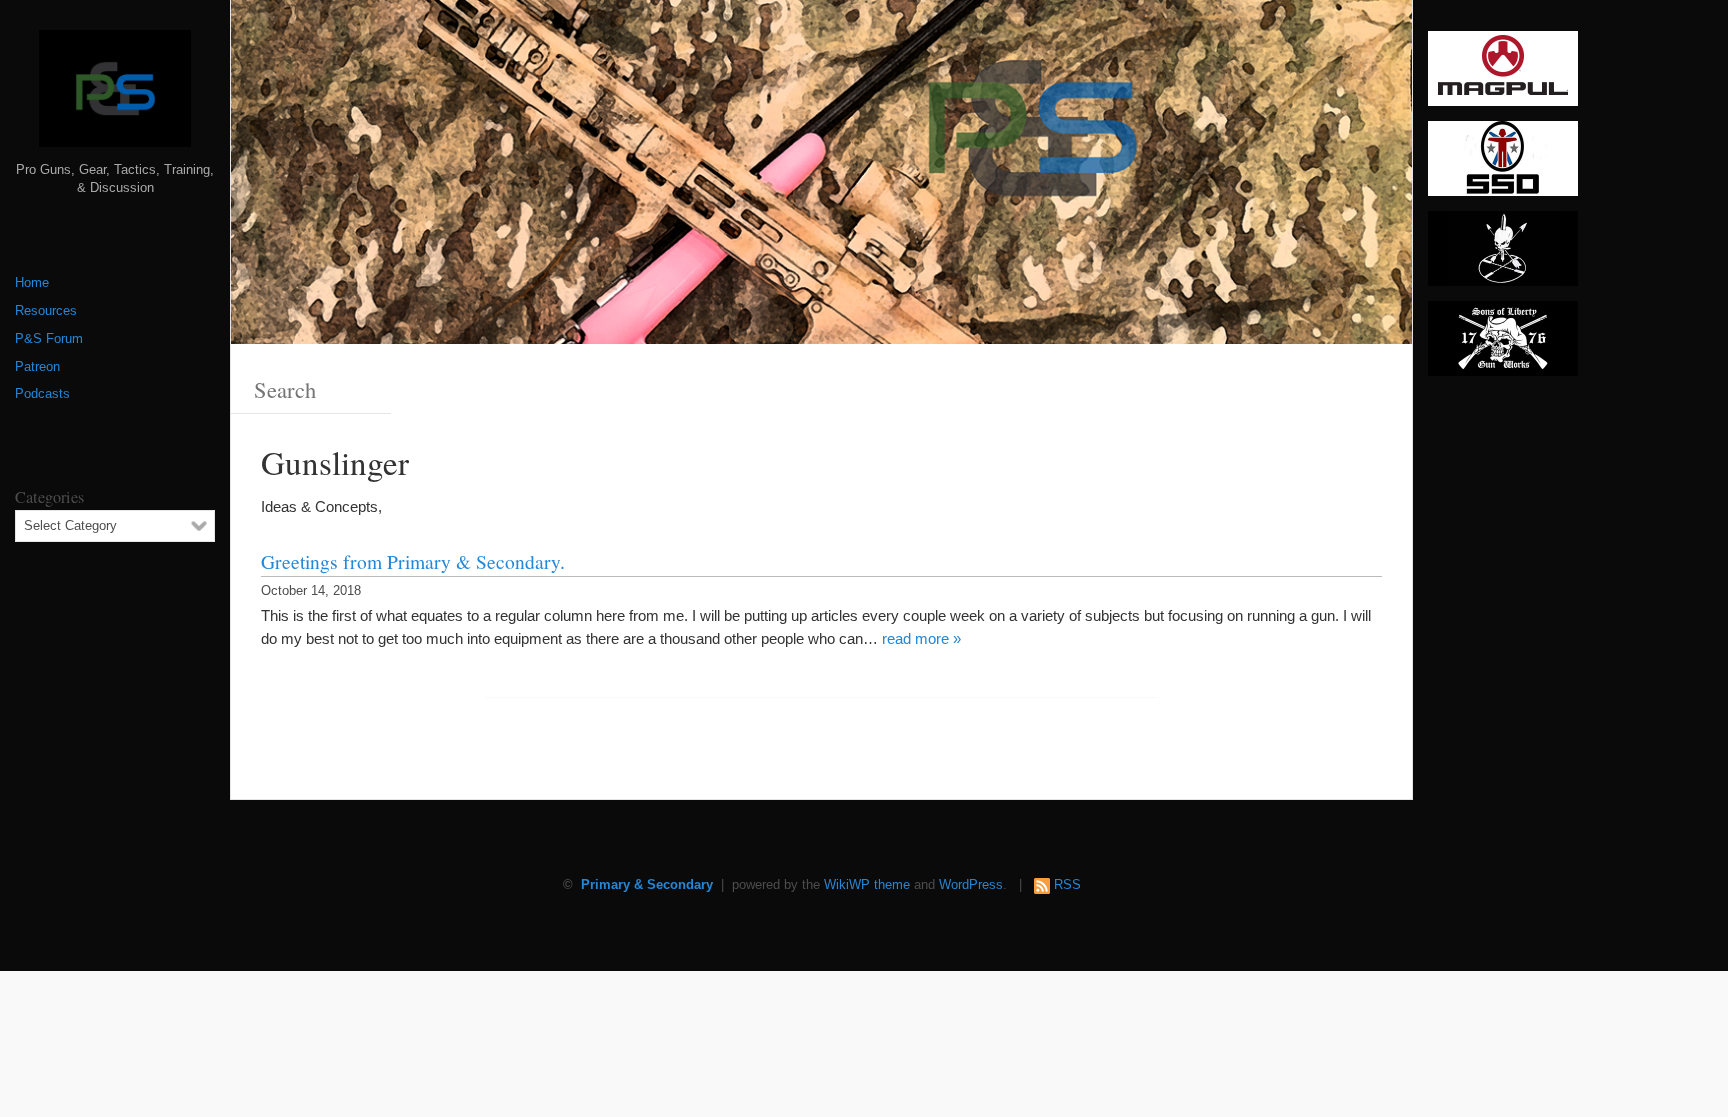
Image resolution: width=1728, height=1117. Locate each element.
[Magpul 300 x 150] (1503, 75)
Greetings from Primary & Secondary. (413, 561)
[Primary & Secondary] (115, 96)
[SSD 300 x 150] (1503, 165)
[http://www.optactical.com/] (1503, 255)
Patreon (37, 367)
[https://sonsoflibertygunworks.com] (1503, 345)
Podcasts (42, 394)
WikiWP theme (867, 885)
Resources (46, 311)
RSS (1067, 885)
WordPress (971, 885)
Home (32, 283)
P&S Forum (49, 339)
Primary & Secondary (647, 885)
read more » (921, 638)
